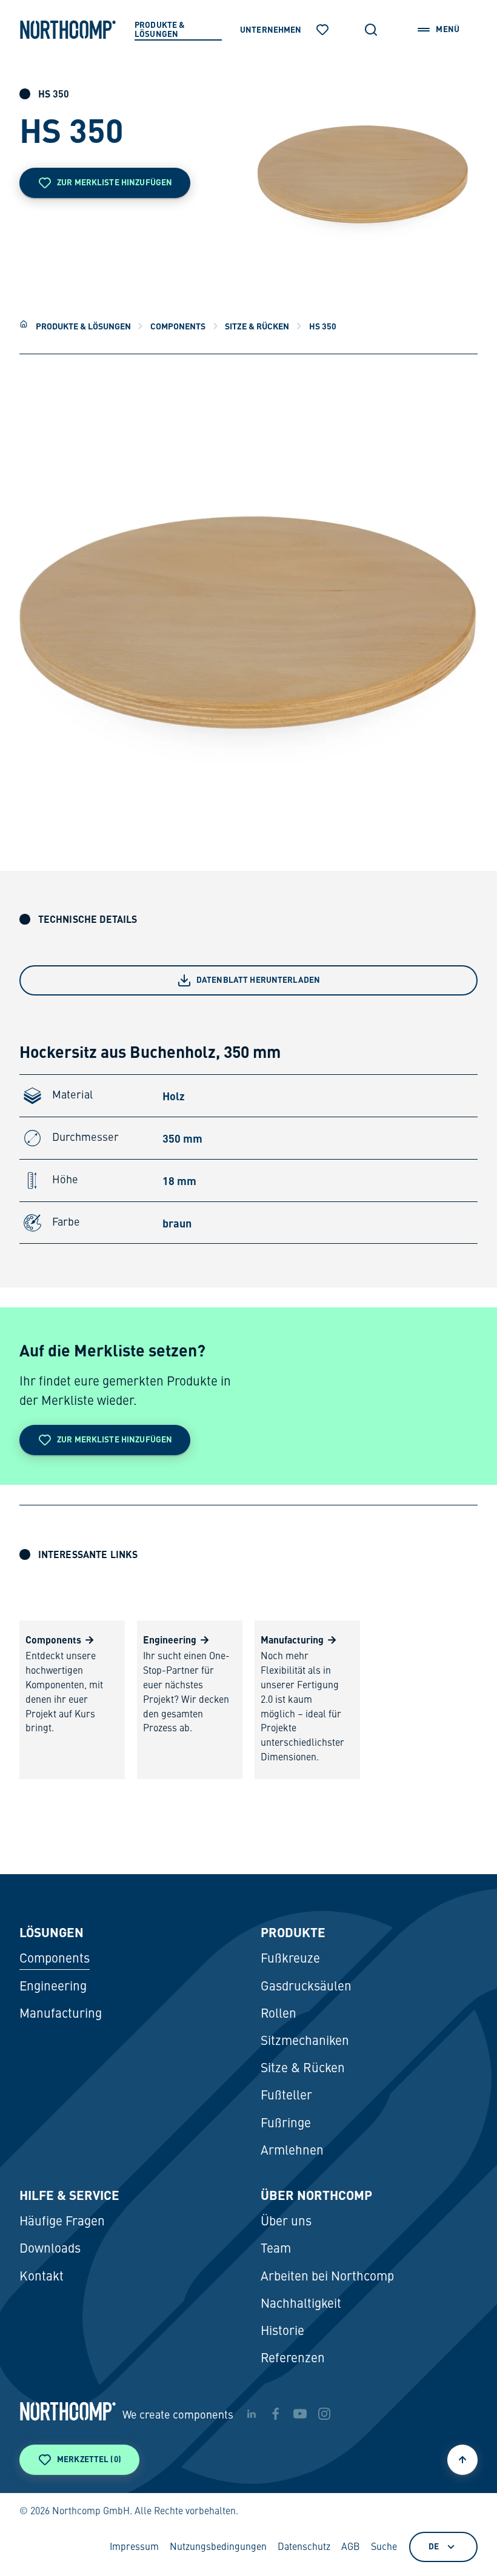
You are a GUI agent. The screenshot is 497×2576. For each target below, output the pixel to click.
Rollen (279, 2014)
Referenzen (293, 2359)
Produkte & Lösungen (83, 326)
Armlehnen (292, 2151)
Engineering (53, 1987)
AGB (351, 2548)
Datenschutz (304, 2548)
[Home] (24, 324)
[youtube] (300, 2414)
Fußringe (286, 2124)
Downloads (50, 2249)
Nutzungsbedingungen (218, 2548)
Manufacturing (61, 2014)
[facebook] (276, 2414)
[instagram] (324, 2414)
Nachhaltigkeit (301, 2304)
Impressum (134, 2548)
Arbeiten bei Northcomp (327, 2277)
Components (178, 326)
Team (276, 2249)
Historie (282, 2332)
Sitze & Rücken (257, 326)
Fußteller (286, 2096)
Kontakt (42, 2277)
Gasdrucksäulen (306, 1987)
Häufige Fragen (62, 2222)
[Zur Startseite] (68, 30)
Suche (384, 2548)
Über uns (286, 2222)
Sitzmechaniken (305, 2042)
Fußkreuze (290, 1959)
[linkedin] (252, 2414)
